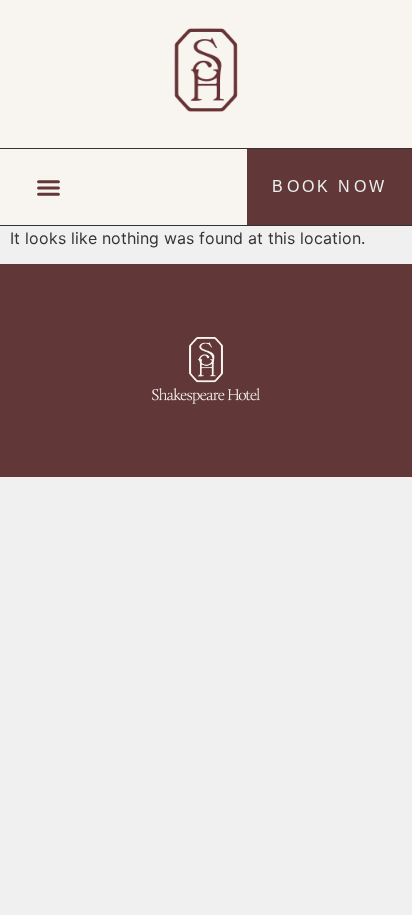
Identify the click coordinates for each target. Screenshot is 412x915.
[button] (49, 187)
